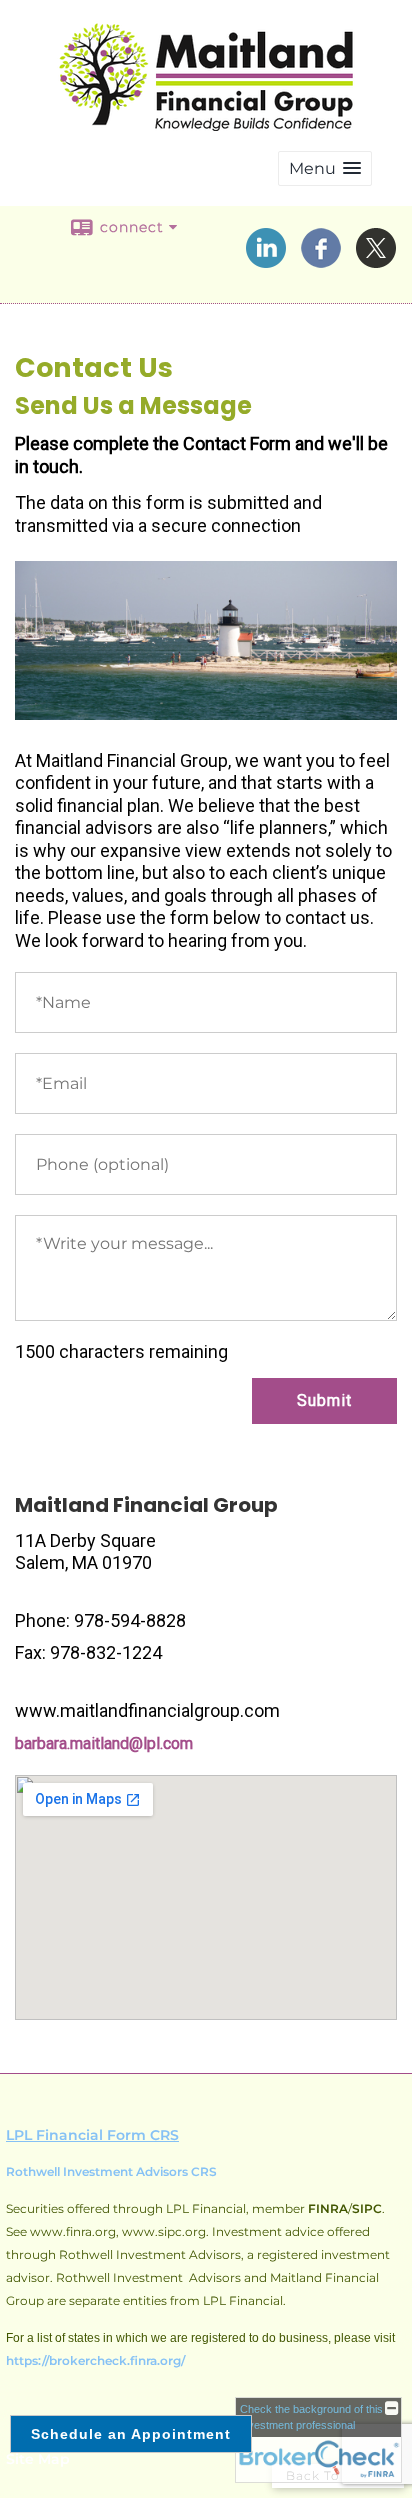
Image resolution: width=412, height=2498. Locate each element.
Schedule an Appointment (131, 2434)
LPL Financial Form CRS (92, 2135)
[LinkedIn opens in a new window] (266, 261)
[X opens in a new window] (376, 261)
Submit (324, 1400)
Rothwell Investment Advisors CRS (111, 2171)
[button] (325, 168)
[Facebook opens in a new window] (321, 261)
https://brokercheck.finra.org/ (95, 2360)
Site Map (38, 2459)
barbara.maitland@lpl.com (104, 1743)
